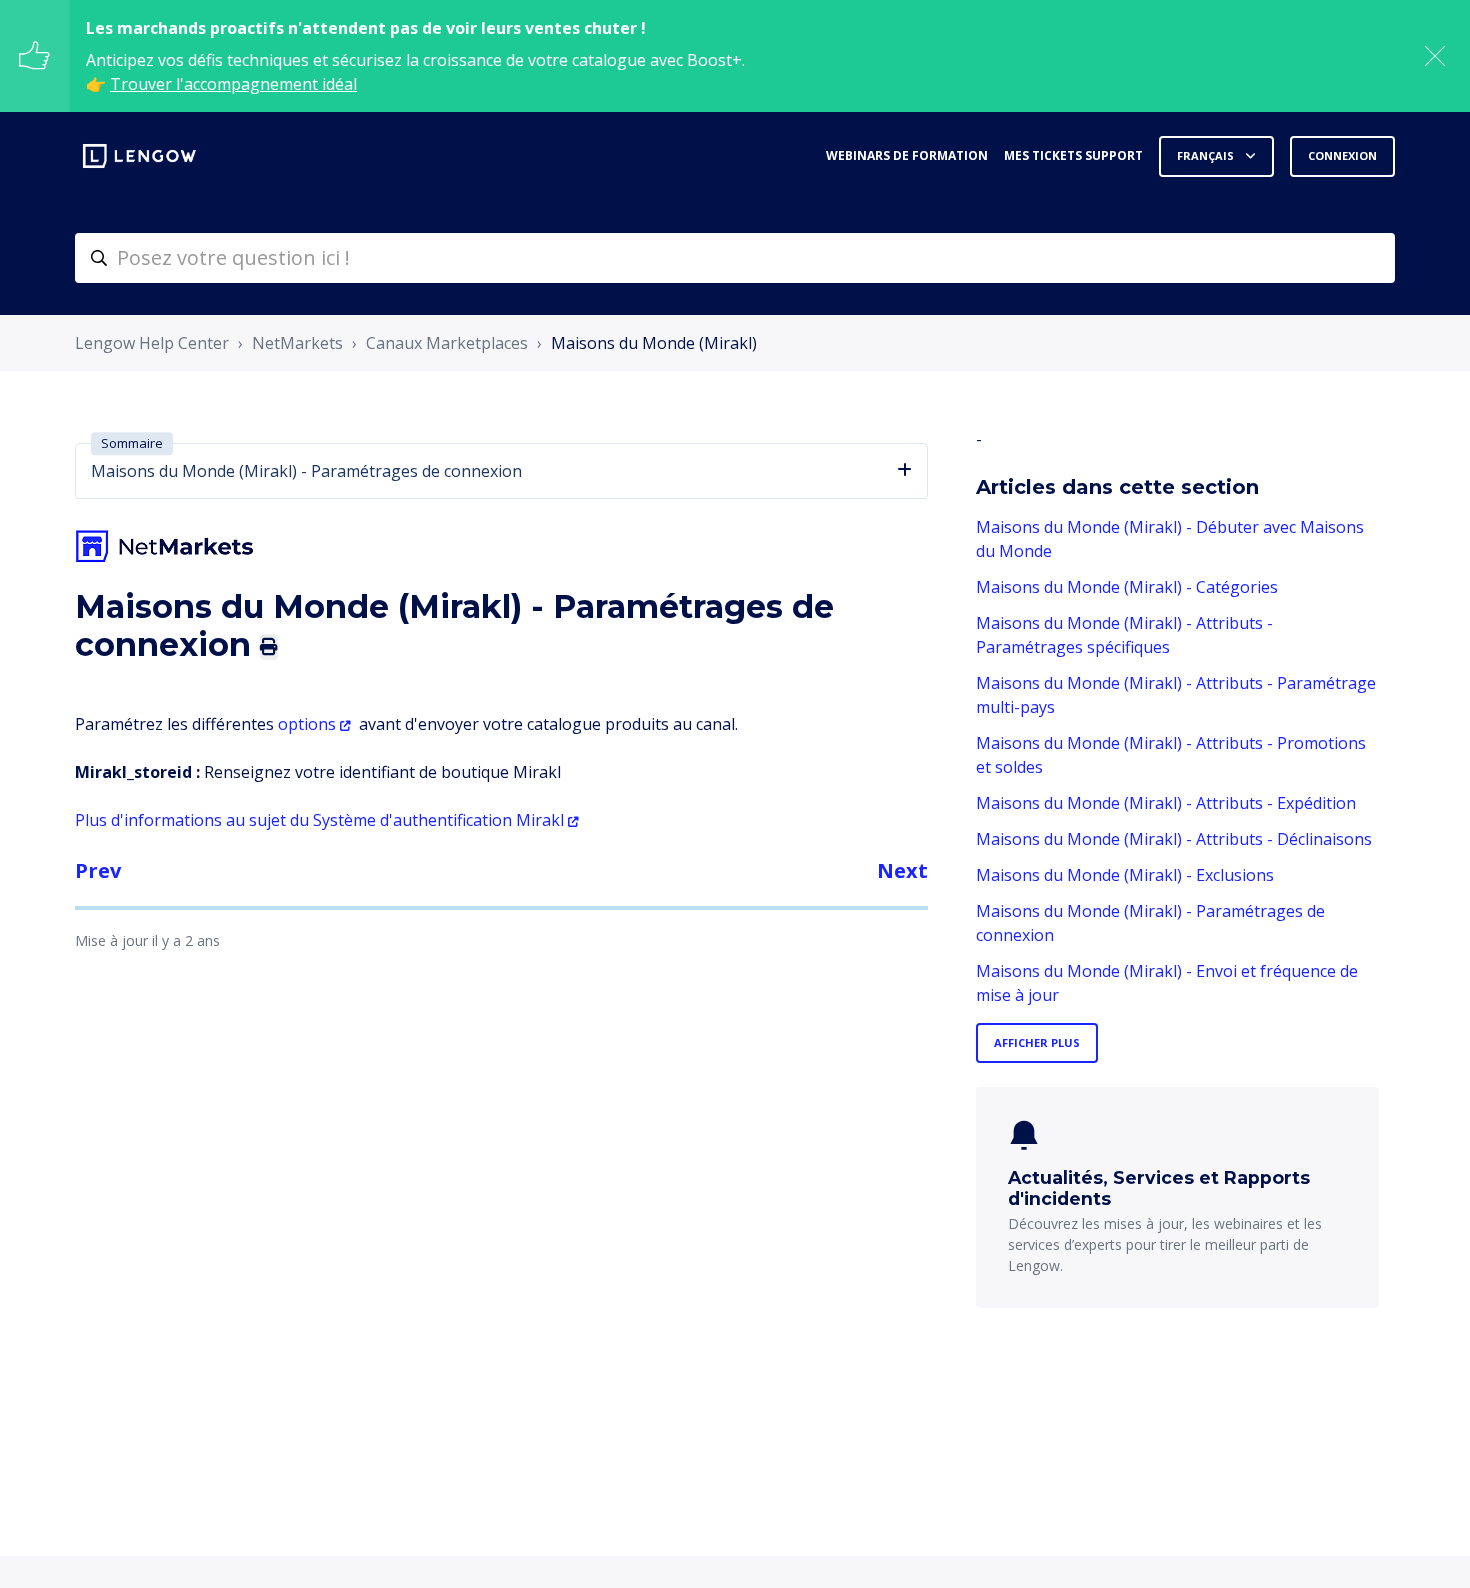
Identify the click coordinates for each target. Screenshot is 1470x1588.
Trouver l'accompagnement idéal (233, 84)
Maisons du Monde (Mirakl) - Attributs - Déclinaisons (1174, 839)
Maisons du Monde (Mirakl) (654, 343)
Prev (98, 870)
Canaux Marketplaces (447, 343)
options (307, 724)
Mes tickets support (1073, 155)
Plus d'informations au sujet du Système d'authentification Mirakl (319, 820)
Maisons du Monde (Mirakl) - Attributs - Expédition (1166, 803)
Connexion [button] (1342, 155)
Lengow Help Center (152, 343)
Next (902, 870)
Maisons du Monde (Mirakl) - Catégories (1127, 587)
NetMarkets (297, 343)
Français (1207, 155)
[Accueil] (139, 156)
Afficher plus (1037, 1042)
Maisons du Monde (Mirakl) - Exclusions (1125, 875)
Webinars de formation (907, 155)
